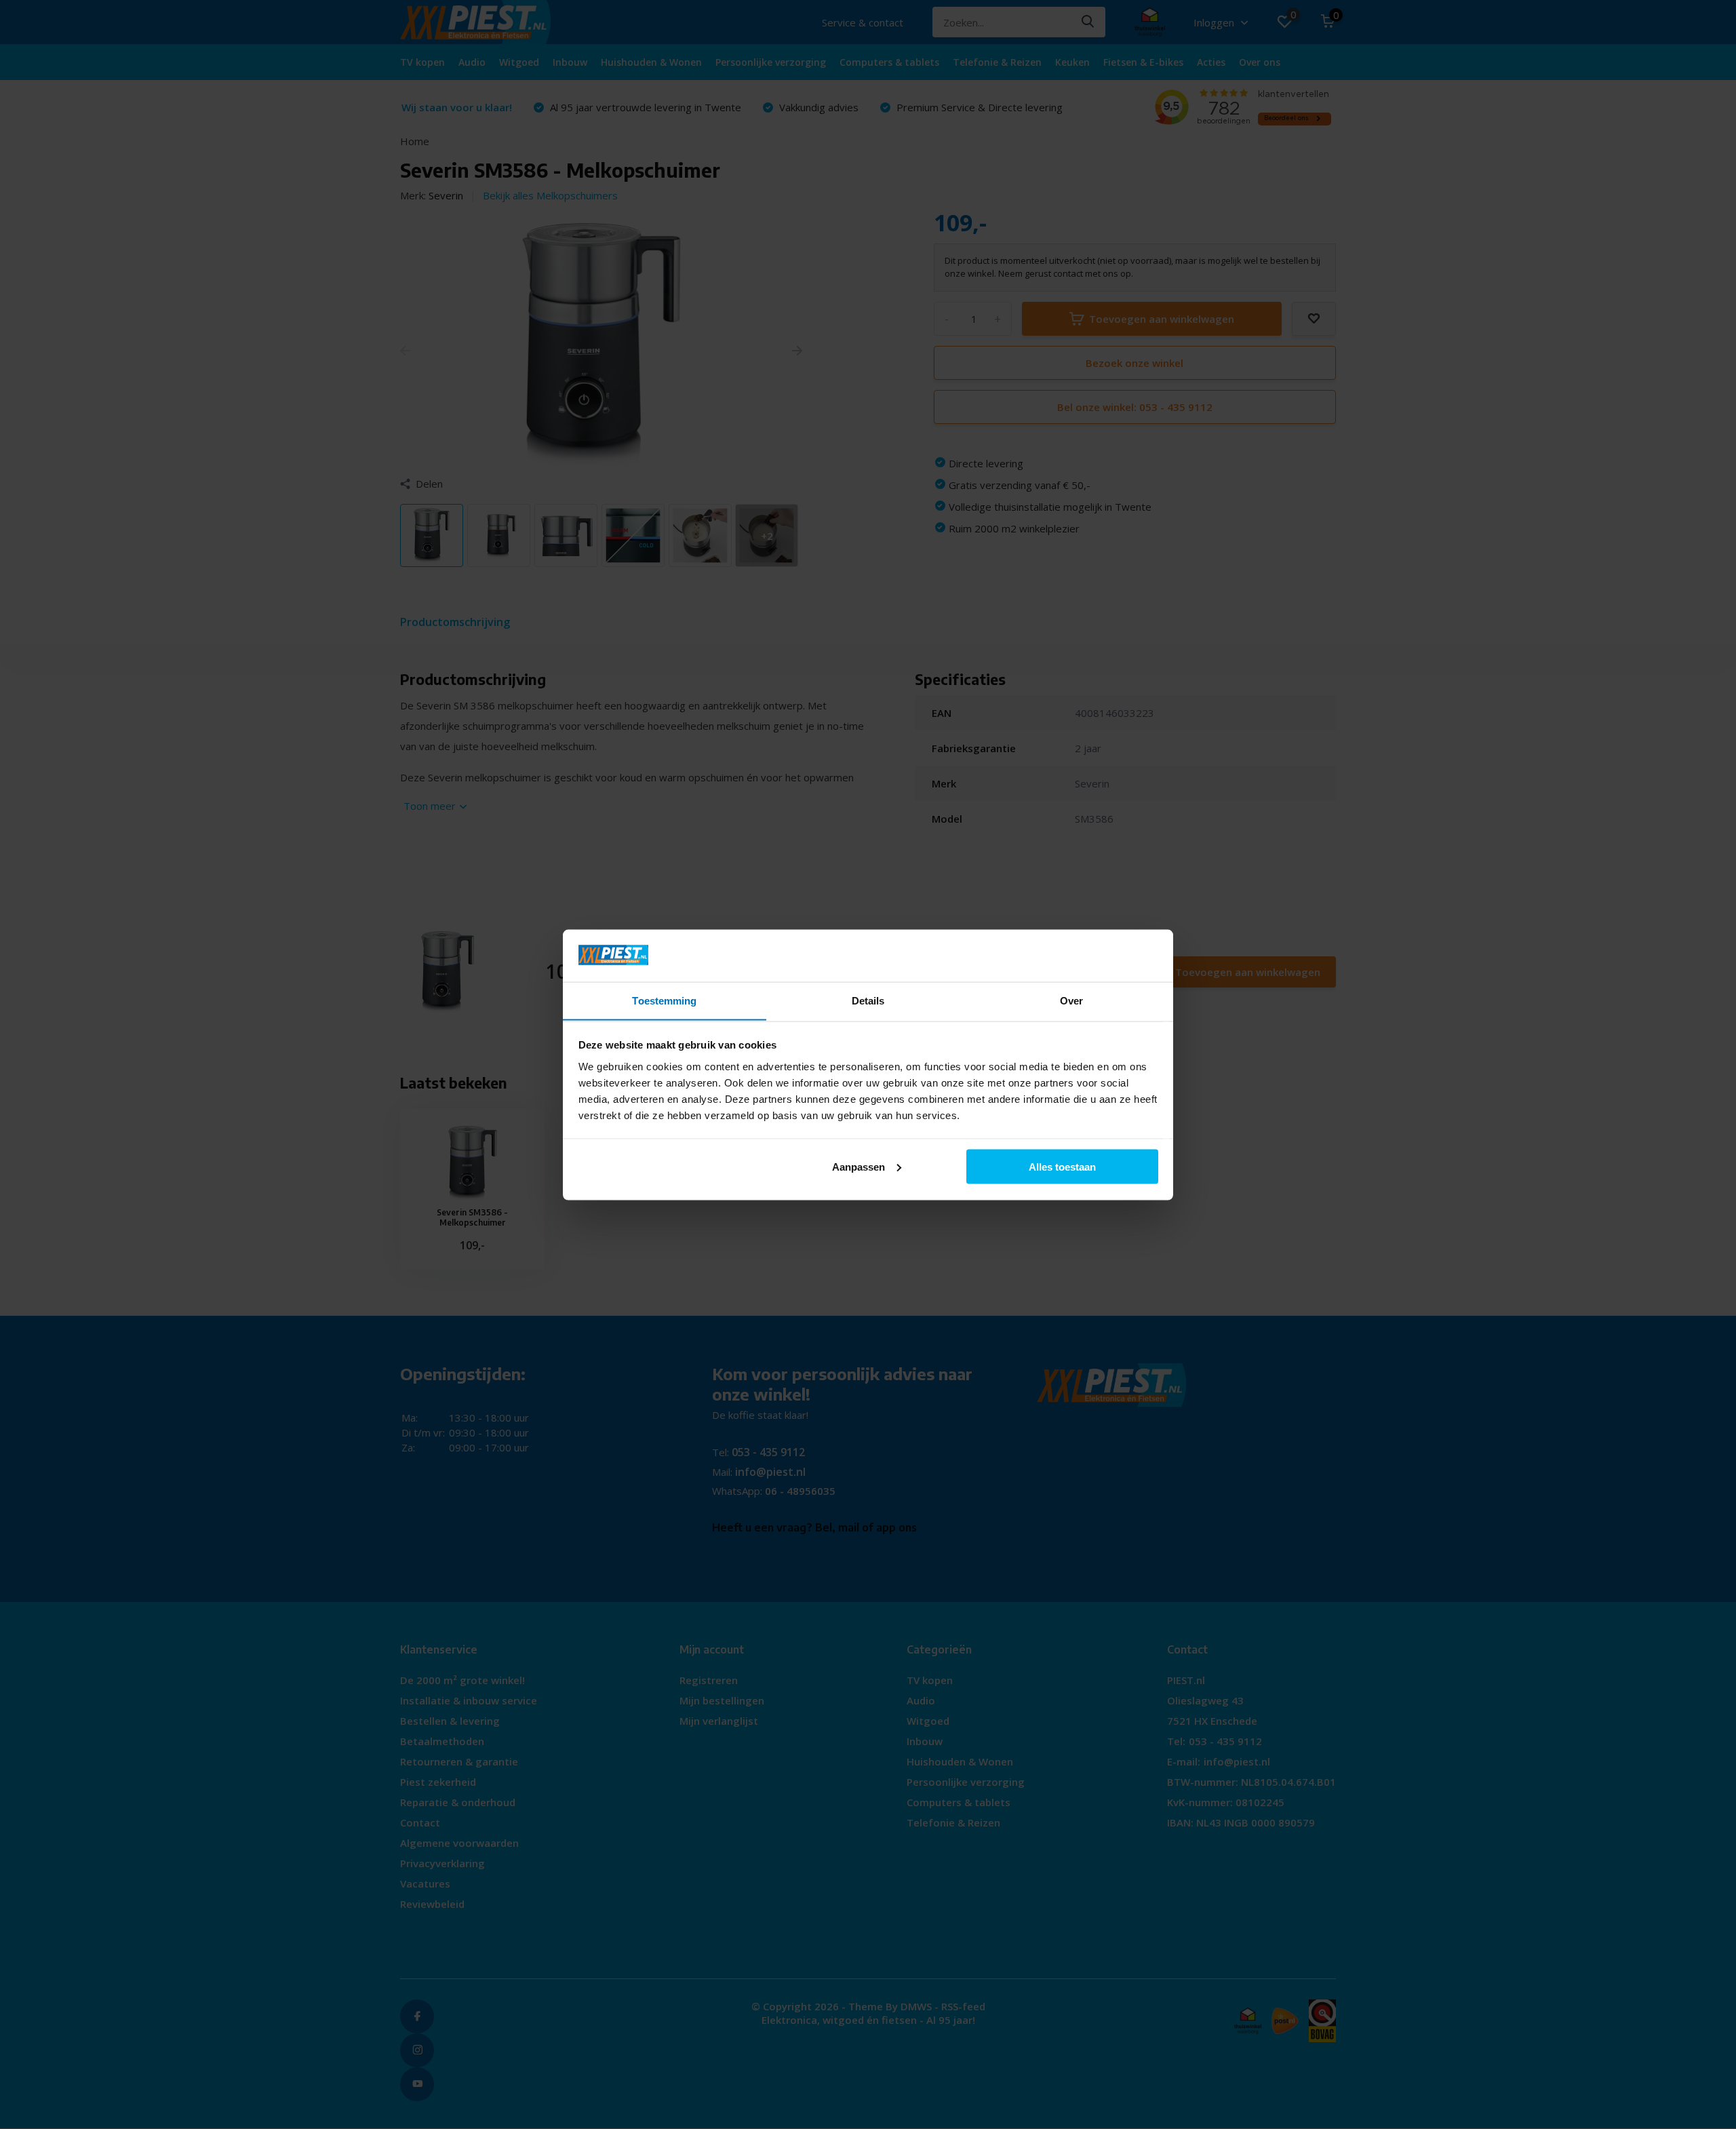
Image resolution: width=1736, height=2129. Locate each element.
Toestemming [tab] (664, 1000)
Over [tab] (1071, 1000)
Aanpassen (859, 1166)
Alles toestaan (1062, 1166)
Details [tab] (868, 1000)
